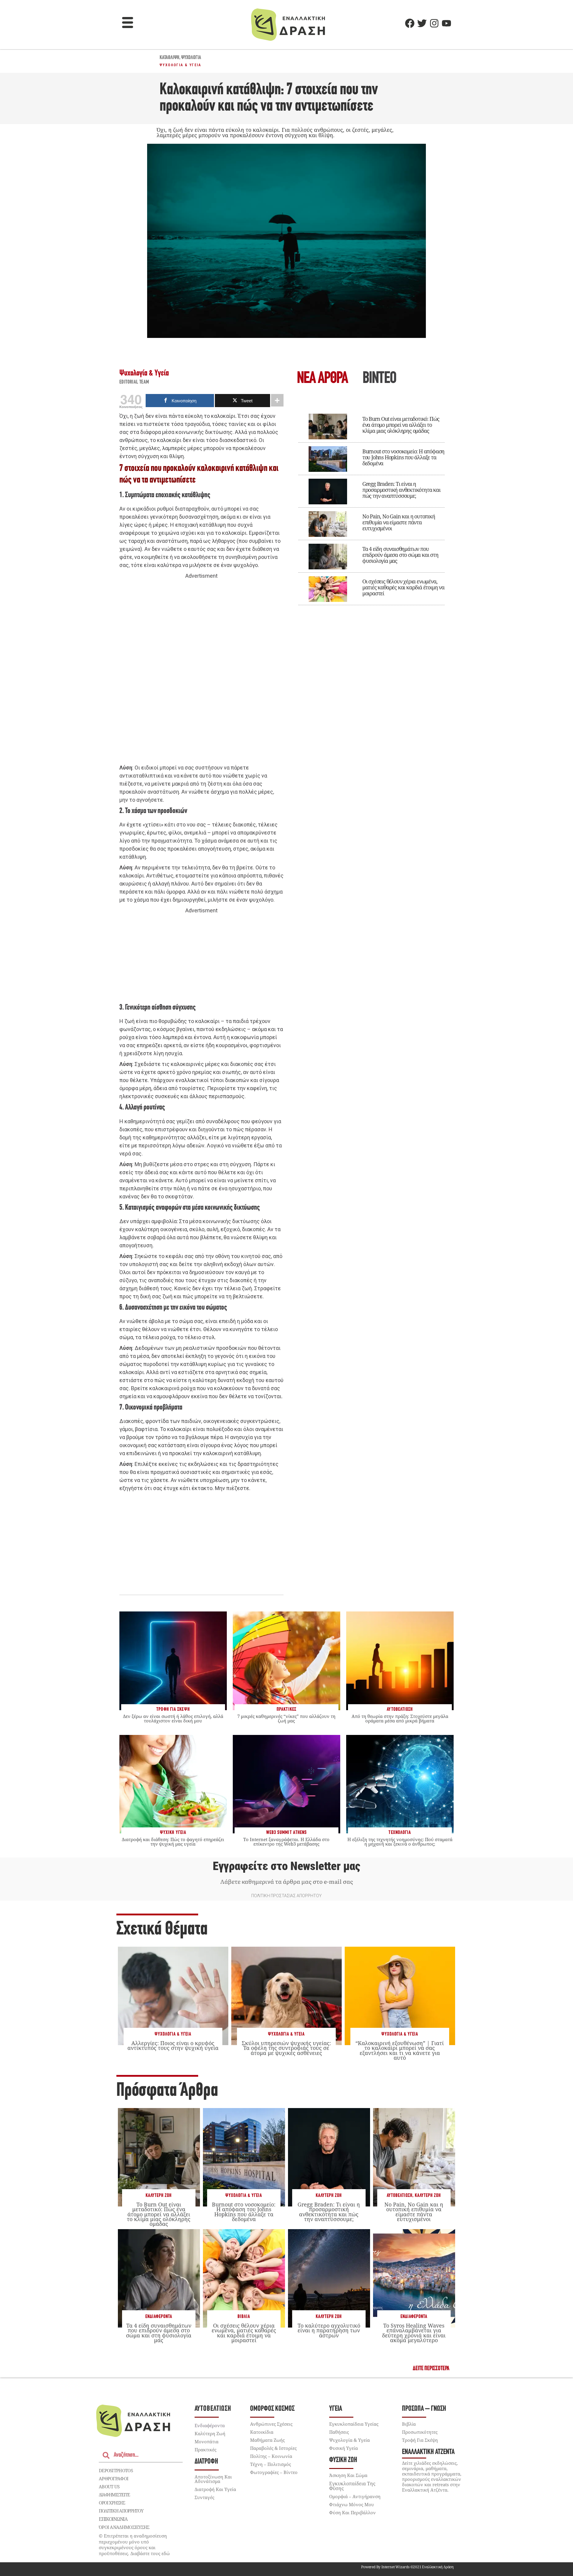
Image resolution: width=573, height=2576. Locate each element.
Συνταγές (204, 2497)
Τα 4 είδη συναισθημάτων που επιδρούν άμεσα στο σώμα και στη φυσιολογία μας (400, 555)
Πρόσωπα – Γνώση (424, 2409)
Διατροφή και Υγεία (215, 2489)
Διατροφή (206, 2462)
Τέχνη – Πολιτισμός (271, 2464)
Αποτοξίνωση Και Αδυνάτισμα (213, 2479)
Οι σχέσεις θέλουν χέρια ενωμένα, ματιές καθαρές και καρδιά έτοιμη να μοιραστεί (403, 587)
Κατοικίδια (262, 2432)
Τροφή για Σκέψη (420, 2440)
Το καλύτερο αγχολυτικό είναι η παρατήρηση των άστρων (329, 2330)
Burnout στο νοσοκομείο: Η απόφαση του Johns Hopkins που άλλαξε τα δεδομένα (403, 457)
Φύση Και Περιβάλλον (352, 2512)
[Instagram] (434, 23)
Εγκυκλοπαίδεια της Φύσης (352, 2486)
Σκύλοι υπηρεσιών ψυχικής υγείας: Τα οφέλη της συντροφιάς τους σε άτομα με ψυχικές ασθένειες (286, 2048)
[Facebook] (410, 23)
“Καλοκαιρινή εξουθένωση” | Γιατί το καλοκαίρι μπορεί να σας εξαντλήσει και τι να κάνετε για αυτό (400, 2050)
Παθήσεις (339, 2432)
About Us (109, 2487)
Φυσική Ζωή (343, 2460)
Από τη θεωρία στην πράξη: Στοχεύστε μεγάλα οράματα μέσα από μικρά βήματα (400, 1718)
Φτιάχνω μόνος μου (352, 2504)
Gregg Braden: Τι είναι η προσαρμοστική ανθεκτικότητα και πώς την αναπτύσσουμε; (401, 490)
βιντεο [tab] (379, 379)
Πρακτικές (205, 2450)
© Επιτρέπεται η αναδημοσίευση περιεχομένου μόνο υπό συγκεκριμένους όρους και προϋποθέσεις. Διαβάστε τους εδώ (134, 2545)
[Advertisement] (201, 672)
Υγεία (336, 2409)
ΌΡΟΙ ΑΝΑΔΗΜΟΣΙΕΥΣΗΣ (124, 2527)
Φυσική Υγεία (344, 2448)
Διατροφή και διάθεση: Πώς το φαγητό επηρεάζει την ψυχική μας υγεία (173, 1842)
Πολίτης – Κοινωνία (271, 2456)
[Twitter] (422, 23)
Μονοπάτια (207, 2441)
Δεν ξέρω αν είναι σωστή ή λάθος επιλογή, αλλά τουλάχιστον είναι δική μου (173, 1718)
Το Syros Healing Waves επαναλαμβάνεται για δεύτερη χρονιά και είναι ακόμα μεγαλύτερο (414, 2333)
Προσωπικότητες (420, 2432)
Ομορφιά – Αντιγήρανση (355, 2496)
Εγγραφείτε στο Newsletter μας (286, 1866)
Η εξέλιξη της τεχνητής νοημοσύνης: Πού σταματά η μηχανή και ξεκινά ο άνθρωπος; (400, 1842)
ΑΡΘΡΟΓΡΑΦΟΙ (114, 2478)
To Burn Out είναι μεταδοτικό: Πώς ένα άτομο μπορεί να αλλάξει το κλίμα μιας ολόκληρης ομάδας (401, 425)
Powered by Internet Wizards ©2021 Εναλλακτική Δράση (407, 2567)
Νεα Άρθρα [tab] (322, 379)
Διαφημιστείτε (114, 2495)
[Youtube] (446, 23)
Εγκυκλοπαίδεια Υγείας (354, 2424)
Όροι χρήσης (112, 2503)
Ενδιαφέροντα (159, 2317)
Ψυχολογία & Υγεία (181, 65)
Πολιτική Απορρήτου (121, 2511)
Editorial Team (134, 382)
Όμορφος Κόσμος (272, 2409)
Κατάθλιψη (170, 58)
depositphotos (116, 2470)
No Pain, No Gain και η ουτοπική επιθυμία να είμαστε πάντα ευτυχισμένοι (399, 522)
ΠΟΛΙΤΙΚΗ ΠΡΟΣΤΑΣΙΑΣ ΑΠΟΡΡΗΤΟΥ (286, 1896)
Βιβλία (244, 2317)
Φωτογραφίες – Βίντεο (274, 2472)
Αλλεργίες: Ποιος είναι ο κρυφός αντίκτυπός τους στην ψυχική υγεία (173, 2045)
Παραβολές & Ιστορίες (273, 2448)
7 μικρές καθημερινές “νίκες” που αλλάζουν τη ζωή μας (286, 1718)
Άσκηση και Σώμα (348, 2475)
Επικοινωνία (113, 2519)
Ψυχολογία (191, 58)
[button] (128, 23)
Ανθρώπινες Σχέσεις (271, 2424)
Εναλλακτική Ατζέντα (428, 2452)
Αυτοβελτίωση (400, 2196)
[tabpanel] (372, 505)
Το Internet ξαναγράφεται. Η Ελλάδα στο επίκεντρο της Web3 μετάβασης (286, 1842)
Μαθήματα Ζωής (267, 2440)
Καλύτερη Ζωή (159, 2196)
